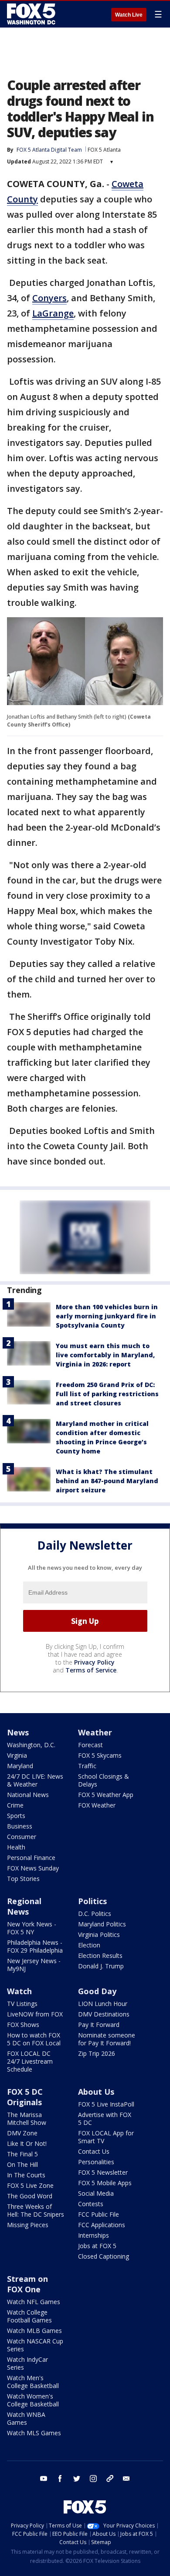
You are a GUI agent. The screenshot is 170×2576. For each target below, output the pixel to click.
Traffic (87, 1766)
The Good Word (30, 2196)
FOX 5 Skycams (100, 1755)
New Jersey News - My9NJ (34, 1965)
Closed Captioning (104, 2256)
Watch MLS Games (34, 2433)
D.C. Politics (95, 1914)
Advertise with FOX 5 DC (105, 2119)
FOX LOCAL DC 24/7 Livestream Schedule (30, 2061)
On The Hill (22, 2164)
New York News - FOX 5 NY (32, 1928)
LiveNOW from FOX (35, 2014)
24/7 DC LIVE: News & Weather (35, 1780)
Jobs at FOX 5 (97, 2246)
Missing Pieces (28, 2225)
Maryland (20, 1766)
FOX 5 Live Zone (30, 2185)
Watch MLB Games (34, 2331)
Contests (91, 2204)
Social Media (96, 2193)
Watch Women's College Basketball (33, 2400)
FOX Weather (97, 1805)
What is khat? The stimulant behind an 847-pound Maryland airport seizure (107, 1481)
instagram (93, 2479)
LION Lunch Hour (103, 2004)
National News (28, 1795)
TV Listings (22, 2004)
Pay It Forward (99, 2025)
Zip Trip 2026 (97, 2053)
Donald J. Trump (101, 1966)
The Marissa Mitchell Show (27, 2119)
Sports (16, 1816)
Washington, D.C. (31, 1745)
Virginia (17, 1755)
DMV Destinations (104, 2014)
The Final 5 (22, 2154)
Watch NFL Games (34, 2302)
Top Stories (23, 1879)
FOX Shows (23, 2025)
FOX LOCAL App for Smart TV (106, 2137)
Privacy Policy (94, 1662)
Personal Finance (31, 1858)
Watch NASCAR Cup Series (35, 2345)
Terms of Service (91, 1670)
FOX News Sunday (33, 1868)
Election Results (100, 1955)
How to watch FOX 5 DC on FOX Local (34, 2039)
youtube (44, 2479)
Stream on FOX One (27, 2284)
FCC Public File (99, 2214)
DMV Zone (22, 2133)
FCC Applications (102, 2225)
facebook (60, 2479)
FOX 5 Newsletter (103, 2172)
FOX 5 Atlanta (104, 150)
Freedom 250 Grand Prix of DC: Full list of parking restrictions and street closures (107, 1394)
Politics (92, 1901)
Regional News (24, 1906)
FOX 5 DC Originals (25, 2097)
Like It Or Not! (27, 2143)
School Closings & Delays (104, 1780)
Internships (93, 2235)
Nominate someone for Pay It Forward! (107, 2039)
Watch (19, 1991)
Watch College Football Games (29, 2316)
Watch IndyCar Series (27, 2363)
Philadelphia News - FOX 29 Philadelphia (35, 1946)
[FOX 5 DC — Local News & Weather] (32, 14)
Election (89, 1945)
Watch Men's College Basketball (33, 2382)
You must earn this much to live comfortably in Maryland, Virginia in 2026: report (105, 1355)
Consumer (22, 1837)
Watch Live (129, 15)
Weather (95, 1732)
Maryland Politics (102, 1924)
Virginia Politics (99, 1935)
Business (20, 1826)
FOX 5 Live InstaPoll (106, 2104)
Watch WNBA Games (26, 2418)
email (126, 2479)
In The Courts (26, 2175)
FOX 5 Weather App (106, 1795)
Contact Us (94, 2151)
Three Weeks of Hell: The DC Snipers (36, 2210)
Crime (15, 1805)
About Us (96, 2092)
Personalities (96, 2162)
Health (16, 1847)
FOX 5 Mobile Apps (105, 2183)
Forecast (90, 1745)
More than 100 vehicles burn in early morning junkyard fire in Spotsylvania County (107, 1316)
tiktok (110, 2479)
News (18, 1732)
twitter (77, 2479)
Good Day (97, 1991)
